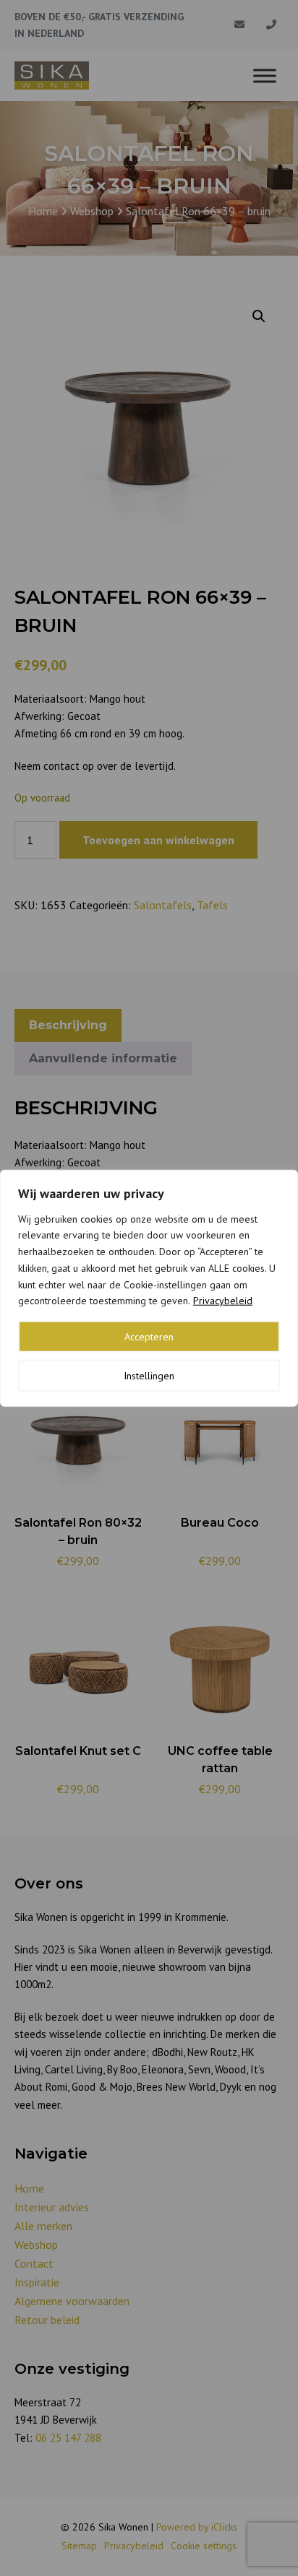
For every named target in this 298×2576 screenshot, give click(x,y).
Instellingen (149, 1376)
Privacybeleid (223, 1301)
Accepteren (149, 1337)
